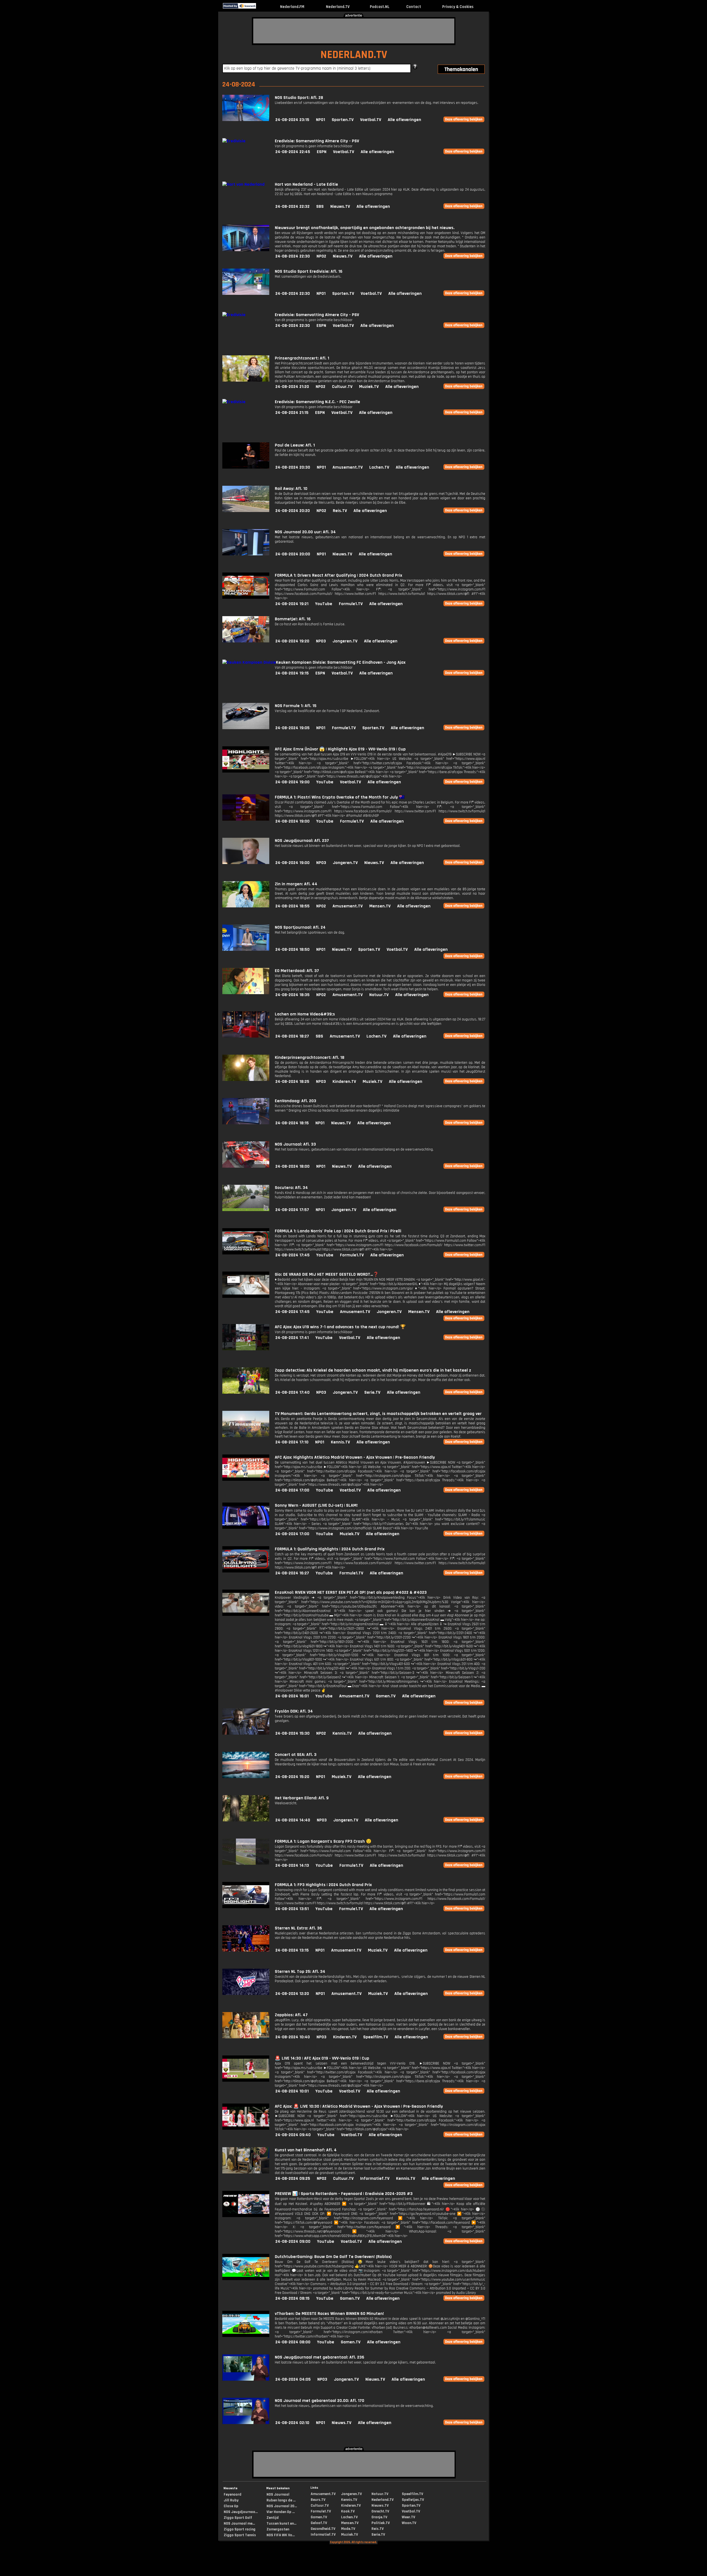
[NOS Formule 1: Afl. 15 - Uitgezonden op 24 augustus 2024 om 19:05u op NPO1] (246, 728)
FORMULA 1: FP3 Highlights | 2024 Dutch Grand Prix (323, 1885)
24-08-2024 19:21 (292, 604)
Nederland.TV (338, 7)
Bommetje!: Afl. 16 (293, 619)
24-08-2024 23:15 (292, 120)
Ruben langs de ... (281, 2500)
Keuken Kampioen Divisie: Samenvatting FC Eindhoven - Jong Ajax (341, 662)
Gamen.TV (386, 1696)
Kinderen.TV (344, 1082)
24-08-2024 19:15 (292, 673)
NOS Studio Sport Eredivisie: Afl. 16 (309, 271)
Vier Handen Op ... (281, 2512)
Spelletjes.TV (413, 2500)
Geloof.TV (319, 2523)
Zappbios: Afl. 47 (291, 2015)
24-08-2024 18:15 (292, 1123)
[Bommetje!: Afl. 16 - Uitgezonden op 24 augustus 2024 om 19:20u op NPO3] (246, 641)
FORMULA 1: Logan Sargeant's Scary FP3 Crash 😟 (323, 1841)
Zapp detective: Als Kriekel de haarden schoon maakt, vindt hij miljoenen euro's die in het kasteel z (373, 1370)
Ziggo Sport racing (240, 2529)
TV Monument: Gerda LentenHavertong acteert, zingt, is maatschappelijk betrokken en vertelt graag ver (378, 1414)
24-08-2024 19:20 (292, 641)
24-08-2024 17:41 (292, 1338)
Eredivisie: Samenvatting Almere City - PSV (317, 141)
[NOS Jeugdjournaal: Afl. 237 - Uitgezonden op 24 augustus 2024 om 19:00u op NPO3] (246, 863)
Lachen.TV (379, 467)
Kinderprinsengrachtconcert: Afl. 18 (310, 1058)
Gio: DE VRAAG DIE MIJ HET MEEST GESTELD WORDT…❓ (327, 1274)
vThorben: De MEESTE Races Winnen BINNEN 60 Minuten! (329, 2314)
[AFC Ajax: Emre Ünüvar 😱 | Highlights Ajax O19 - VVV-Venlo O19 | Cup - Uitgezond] (246, 771)
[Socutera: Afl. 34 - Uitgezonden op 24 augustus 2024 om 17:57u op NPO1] (246, 1210)
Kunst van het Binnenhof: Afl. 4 (306, 2150)
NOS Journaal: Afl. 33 (295, 1144)
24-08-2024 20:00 (293, 554)
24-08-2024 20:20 (293, 511)
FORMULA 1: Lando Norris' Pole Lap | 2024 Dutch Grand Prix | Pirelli (338, 1231)
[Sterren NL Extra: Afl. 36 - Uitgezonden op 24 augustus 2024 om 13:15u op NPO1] (246, 1950)
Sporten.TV (343, 120)
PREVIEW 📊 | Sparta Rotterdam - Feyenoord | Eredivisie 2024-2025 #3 (344, 2194)
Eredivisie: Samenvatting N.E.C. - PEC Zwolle (317, 402)
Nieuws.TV (340, 207)
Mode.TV (348, 2529)
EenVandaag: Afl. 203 (296, 1101)
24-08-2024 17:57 (292, 1210)
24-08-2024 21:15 (292, 413)
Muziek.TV (369, 387)
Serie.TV (372, 1392)
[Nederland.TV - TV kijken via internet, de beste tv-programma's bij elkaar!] (261, 7)
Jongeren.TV (345, 641)
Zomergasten (278, 2529)
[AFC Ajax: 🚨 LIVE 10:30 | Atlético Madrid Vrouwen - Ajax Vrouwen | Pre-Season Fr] (246, 2129)
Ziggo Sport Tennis (240, 2535)
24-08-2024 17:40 (292, 1392)
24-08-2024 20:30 (293, 467)
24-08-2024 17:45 (292, 1255)
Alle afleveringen (404, 120)
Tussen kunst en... (281, 2524)
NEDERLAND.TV (354, 55)
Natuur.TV (379, 995)
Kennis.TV (340, 1442)
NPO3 (321, 641)
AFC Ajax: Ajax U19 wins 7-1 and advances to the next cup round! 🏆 (340, 1327)
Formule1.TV (351, 604)
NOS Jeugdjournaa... (241, 2512)
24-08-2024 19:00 (292, 782)
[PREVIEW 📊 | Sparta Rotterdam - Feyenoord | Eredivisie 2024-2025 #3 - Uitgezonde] (246, 2216)
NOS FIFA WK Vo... (281, 2535)
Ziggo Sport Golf (238, 2518)
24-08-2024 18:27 (292, 1036)
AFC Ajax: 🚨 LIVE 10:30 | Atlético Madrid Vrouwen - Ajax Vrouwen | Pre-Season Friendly (359, 2106)
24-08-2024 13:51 (292, 1909)
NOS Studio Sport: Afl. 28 (299, 98)
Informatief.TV (375, 2179)
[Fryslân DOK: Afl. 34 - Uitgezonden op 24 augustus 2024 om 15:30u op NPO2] (246, 1733)
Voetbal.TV (371, 120)
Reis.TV (340, 511)
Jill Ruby (231, 2500)
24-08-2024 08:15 (292, 2298)
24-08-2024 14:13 (292, 1865)
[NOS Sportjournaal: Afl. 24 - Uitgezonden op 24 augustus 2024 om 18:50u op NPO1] (246, 950)
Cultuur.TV (342, 387)
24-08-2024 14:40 (293, 1820)
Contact (414, 7)
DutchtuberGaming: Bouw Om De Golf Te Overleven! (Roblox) (333, 2257)
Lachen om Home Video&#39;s (305, 1014)
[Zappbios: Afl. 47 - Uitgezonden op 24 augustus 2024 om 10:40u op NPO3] (246, 2037)
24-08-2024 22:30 (293, 256)
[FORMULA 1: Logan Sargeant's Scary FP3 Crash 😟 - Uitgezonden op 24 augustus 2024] (246, 1864)
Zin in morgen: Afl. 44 (296, 884)
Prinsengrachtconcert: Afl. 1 (302, 358)
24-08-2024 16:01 (292, 1696)
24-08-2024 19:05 (292, 728)
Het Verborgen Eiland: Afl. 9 (302, 1798)
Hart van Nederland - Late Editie (306, 184)
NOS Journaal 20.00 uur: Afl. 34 (305, 532)
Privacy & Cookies (458, 7)
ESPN (322, 152)
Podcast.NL (380, 7)
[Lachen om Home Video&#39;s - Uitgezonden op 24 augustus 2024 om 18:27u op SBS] (246, 1036)
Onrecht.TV (380, 2511)
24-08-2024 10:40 (293, 2037)
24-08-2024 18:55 (292, 906)
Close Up (231, 2506)
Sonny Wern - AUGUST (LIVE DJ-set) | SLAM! (316, 1505)
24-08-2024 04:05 (293, 2379)
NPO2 (321, 256)
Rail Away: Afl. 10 (291, 489)
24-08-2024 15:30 (292, 1733)
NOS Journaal (278, 2494)
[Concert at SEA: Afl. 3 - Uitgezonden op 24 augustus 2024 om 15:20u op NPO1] (246, 1777)
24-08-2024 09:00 (293, 2242)
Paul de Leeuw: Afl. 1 (295, 445)
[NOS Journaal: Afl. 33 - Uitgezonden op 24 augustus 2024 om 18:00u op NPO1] (246, 1166)
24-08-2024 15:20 (292, 1777)
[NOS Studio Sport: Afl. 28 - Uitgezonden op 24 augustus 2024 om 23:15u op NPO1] (246, 120)
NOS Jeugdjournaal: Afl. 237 (302, 841)
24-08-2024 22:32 (292, 207)
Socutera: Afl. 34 (291, 1188)
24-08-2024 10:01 (292, 2091)
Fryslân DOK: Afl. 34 (294, 1711)
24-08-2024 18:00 (292, 1166)
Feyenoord (233, 2494)
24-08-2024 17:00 (292, 1490)
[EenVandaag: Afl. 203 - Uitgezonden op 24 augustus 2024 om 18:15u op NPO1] (246, 1123)
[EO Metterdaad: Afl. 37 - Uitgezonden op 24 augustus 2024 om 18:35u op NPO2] (246, 993)
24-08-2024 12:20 (292, 1994)
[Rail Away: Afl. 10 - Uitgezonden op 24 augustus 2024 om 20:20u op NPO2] (246, 511)
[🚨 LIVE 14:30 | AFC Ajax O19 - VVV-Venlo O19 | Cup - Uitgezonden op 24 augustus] (246, 2080)
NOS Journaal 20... (282, 2506)
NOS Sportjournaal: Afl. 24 (300, 927)
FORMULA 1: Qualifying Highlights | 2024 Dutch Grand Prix (330, 1549)
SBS (320, 207)
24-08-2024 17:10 (292, 1442)
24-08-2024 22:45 (293, 152)
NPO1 (320, 120)
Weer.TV (408, 2517)
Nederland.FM (292, 7)
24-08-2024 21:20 (292, 387)
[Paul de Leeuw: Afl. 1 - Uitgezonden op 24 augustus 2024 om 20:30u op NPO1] (246, 467)
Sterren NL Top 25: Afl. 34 (300, 1972)
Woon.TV (409, 2523)
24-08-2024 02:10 (292, 2423)
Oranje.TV (379, 2517)
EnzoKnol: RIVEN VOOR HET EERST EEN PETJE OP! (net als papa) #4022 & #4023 (351, 1592)
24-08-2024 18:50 (292, 950)
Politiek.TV (381, 2523)
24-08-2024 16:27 (292, 1573)
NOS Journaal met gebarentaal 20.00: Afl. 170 (320, 2401)
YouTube (324, 604)
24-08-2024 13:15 (292, 1950)
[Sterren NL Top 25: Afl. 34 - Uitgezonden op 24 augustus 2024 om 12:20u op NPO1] (246, 1994)
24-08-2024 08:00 (293, 2342)
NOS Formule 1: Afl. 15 (296, 706)
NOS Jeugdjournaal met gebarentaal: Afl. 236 (320, 2357)
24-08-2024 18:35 (292, 995)
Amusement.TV (348, 467)
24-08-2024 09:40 (293, 2135)
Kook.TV (348, 2511)
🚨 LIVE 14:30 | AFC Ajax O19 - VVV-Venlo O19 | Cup (322, 2058)
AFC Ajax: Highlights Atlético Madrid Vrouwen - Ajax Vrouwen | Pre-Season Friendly (355, 1457)
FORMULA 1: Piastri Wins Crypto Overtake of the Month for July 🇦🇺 (340, 797)
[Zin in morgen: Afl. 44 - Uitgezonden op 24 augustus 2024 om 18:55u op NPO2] (246, 906)
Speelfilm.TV (376, 2037)
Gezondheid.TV (323, 2529)
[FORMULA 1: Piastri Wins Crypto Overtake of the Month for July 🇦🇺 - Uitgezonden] (246, 819)
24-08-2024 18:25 (292, 1082)
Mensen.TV (380, 906)
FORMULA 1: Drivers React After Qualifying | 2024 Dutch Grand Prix (338, 575)
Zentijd (273, 2518)
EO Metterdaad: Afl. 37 (297, 971)
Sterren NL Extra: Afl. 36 (298, 1928)
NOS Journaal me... (239, 2524)
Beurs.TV (318, 2500)
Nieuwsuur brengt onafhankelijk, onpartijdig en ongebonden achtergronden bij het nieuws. (365, 228)
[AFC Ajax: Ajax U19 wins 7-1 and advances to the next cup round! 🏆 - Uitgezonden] (246, 1349)
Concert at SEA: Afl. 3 (296, 1755)
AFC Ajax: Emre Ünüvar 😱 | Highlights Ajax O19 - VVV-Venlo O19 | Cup (340, 749)
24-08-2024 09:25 (293, 2179)
